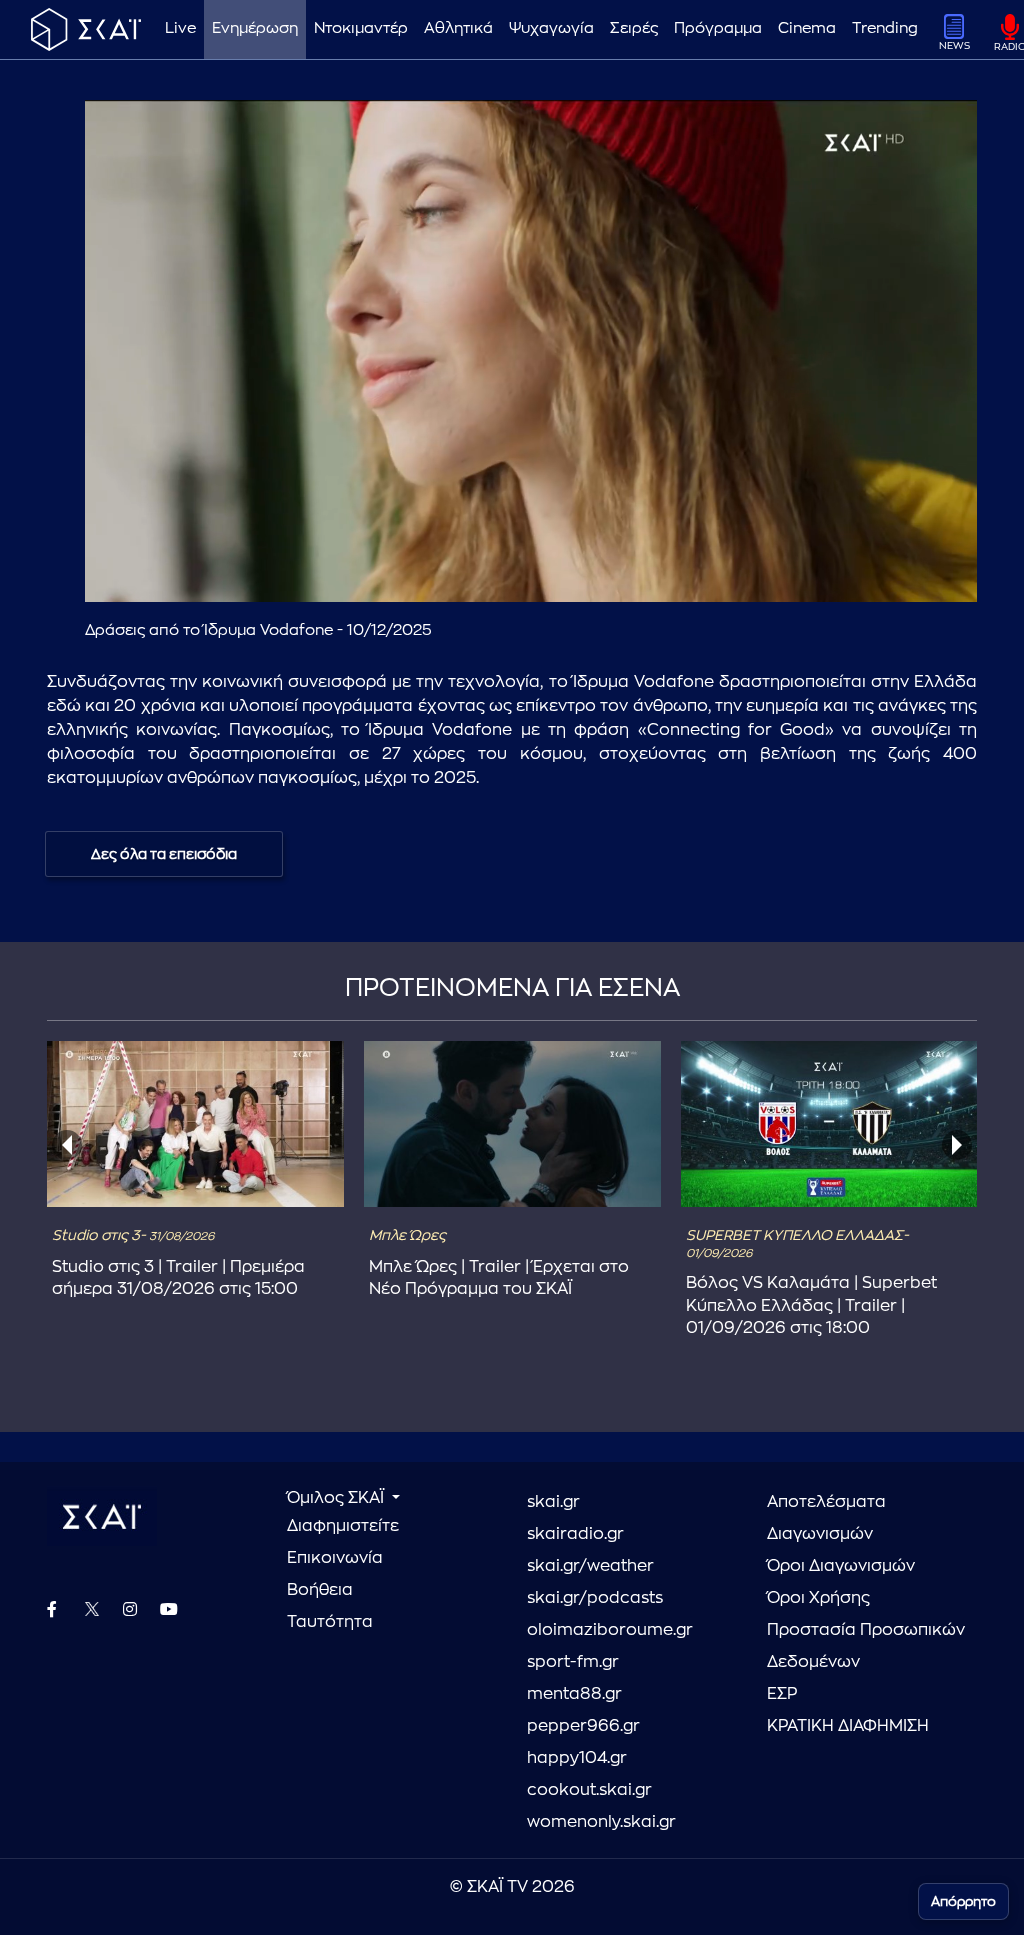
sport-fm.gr (573, 1662)
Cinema (807, 28)
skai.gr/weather (590, 1566)
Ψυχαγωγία (551, 28)
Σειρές (634, 28)
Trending (885, 28)
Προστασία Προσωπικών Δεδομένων (866, 1646)
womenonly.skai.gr (601, 1822)
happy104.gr (577, 1758)
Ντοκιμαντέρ (361, 28)
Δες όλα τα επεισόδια (164, 854)
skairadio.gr (575, 1534)
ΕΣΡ (782, 1694)
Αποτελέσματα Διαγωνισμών (826, 1518)
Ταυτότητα (330, 1622)
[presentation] (67, 1145)
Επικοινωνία (335, 1558)
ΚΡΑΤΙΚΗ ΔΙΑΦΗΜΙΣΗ (848, 1726)
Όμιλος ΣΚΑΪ (337, 1498)
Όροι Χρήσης (818, 1598)
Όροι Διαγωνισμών (841, 1566)
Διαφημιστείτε (343, 1526)
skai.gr (553, 1502)
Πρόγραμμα (718, 28)
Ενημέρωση (255, 28)
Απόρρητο (963, 1901)
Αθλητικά (458, 28)
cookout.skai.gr (589, 1790)
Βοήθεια (320, 1590)
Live (180, 28)
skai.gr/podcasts (595, 1598)
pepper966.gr (583, 1726)
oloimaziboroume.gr (610, 1630)
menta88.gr (574, 1694)
